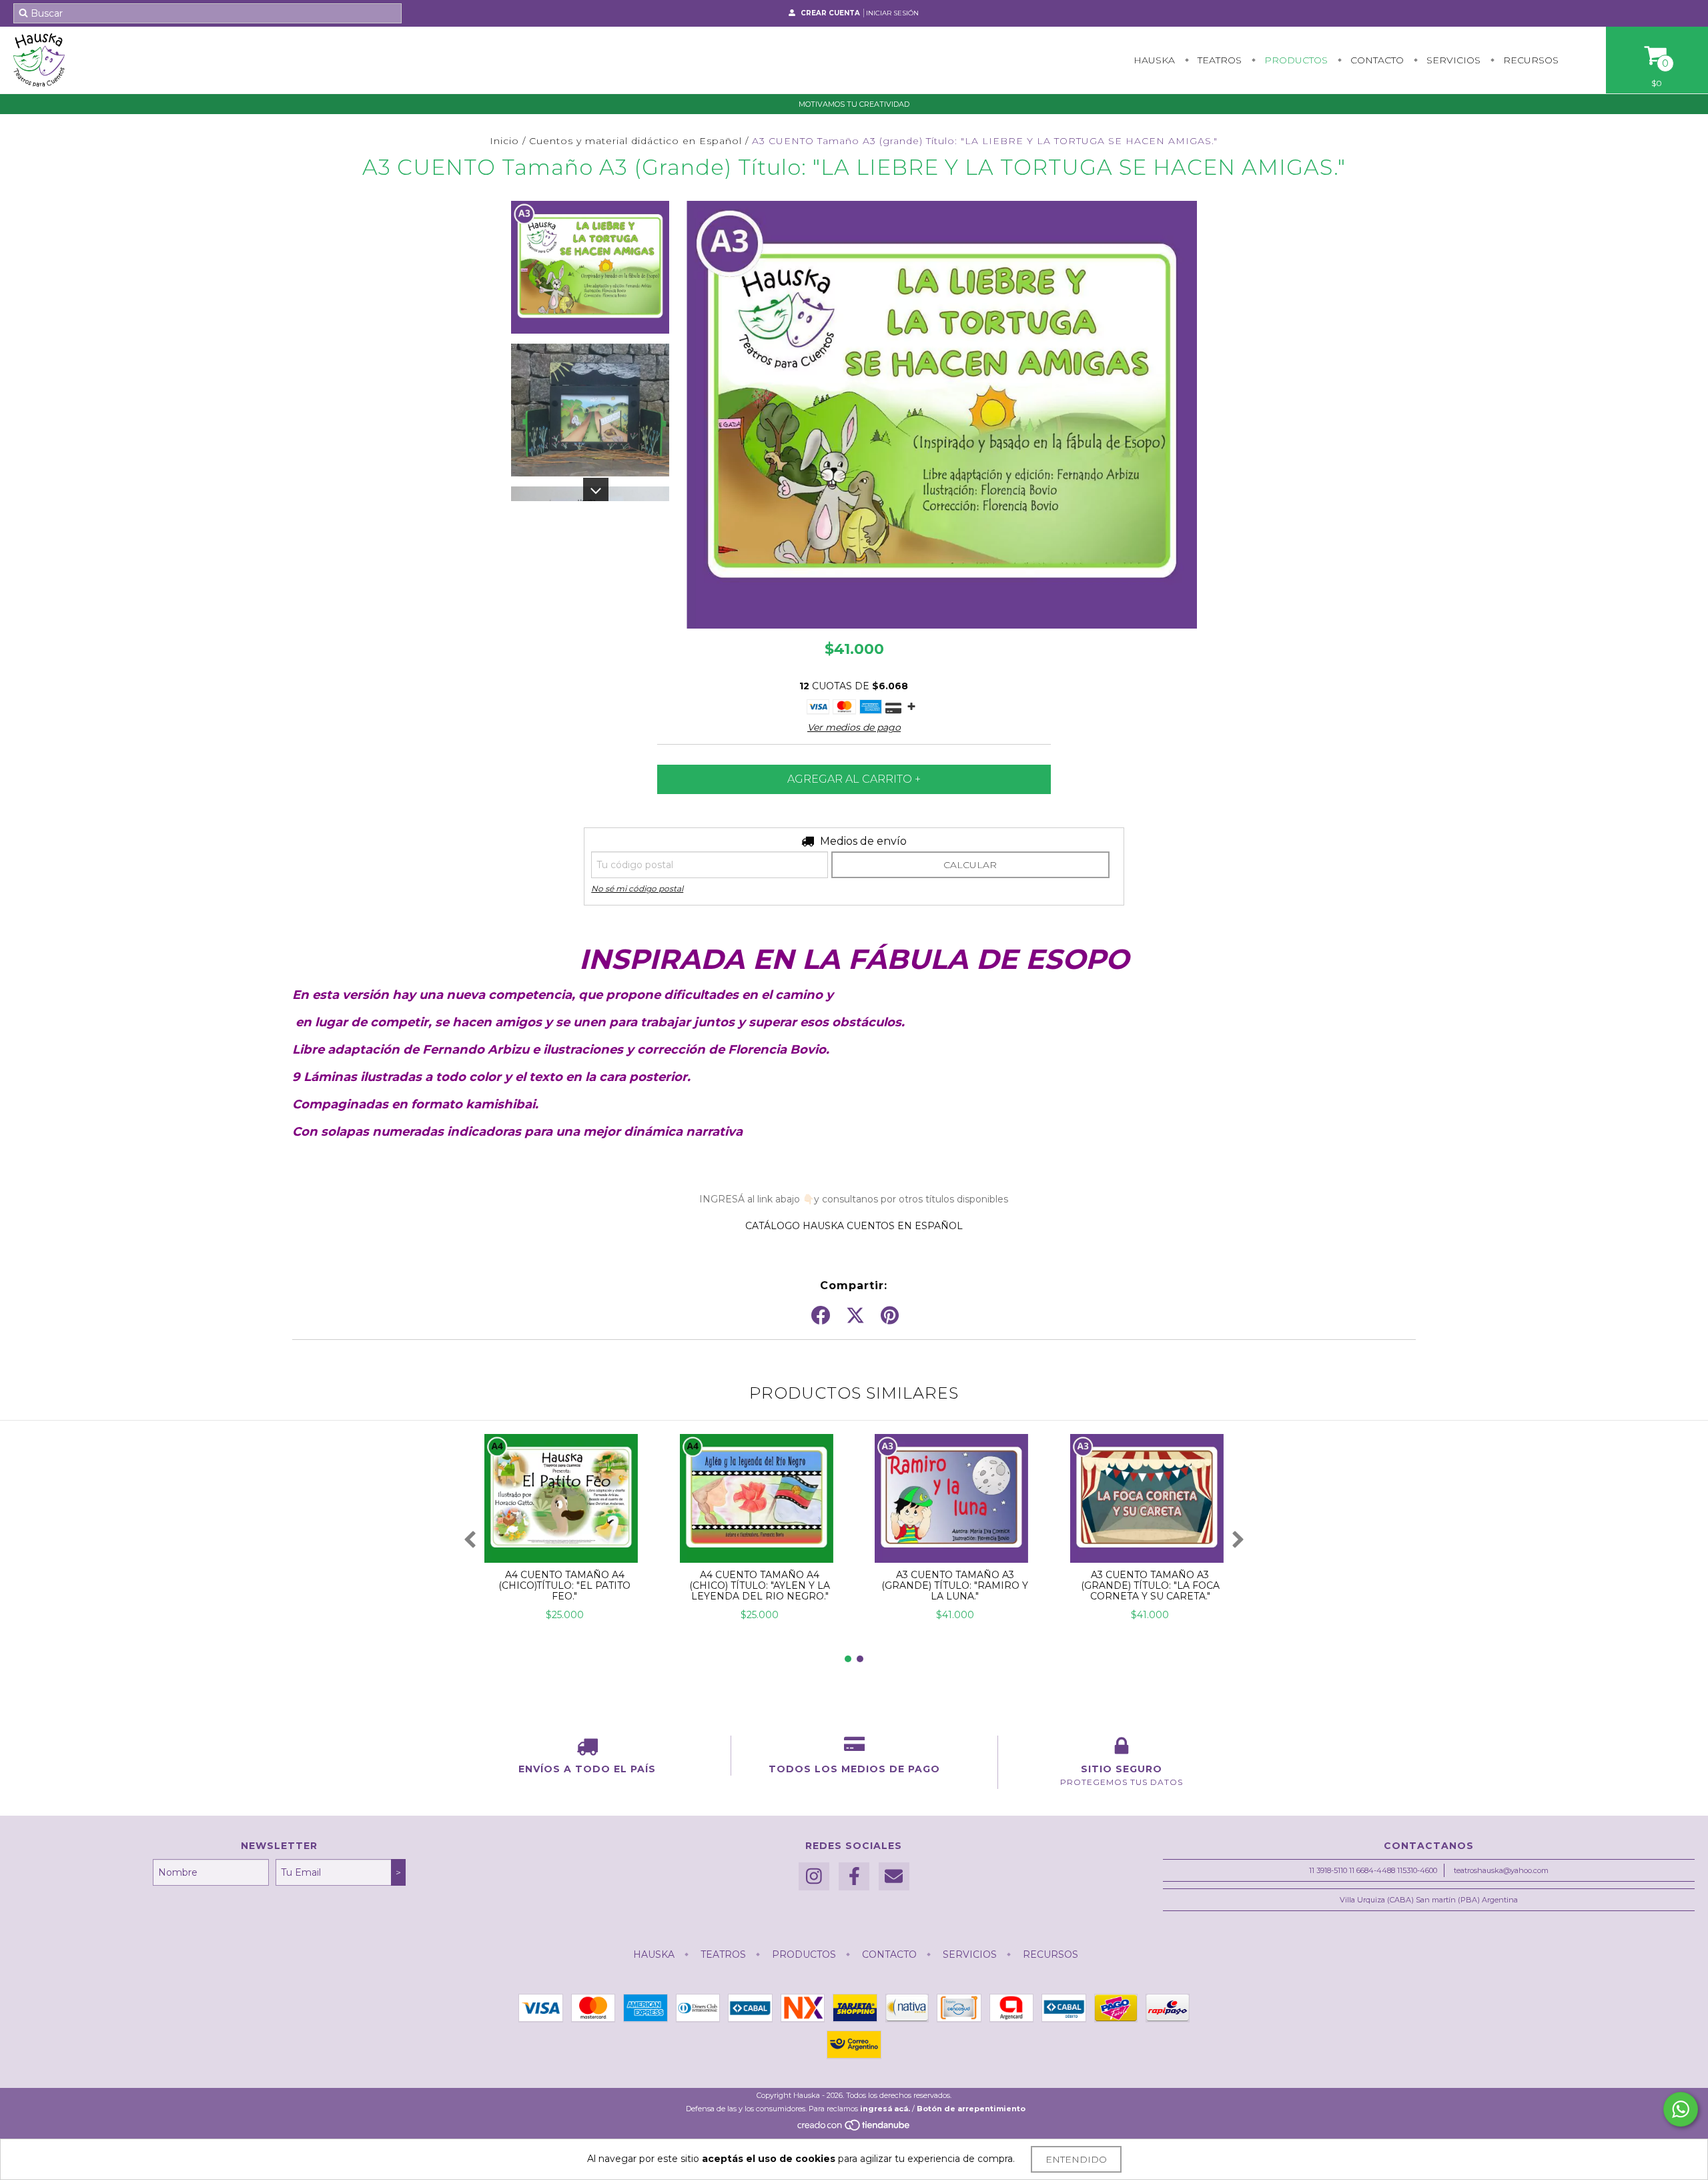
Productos (1295, 60)
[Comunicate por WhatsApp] (1681, 2109)
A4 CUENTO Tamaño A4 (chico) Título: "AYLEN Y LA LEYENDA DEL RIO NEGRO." (760, 1585)
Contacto (1376, 60)
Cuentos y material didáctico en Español (635, 141)
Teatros (1218, 60)
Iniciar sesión (892, 13)
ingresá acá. (885, 2109)
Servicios (1452, 60)
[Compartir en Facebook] (821, 1316)
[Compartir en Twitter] (855, 1316)
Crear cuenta (830, 13)
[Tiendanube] (854, 2129)
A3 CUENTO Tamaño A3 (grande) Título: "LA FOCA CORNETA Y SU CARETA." (1150, 1585)
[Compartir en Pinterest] (890, 1316)
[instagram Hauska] (814, 1877)
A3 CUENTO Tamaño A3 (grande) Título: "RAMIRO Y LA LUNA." (955, 1585)
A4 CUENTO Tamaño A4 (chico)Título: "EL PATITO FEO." (564, 1585)
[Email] (894, 1877)
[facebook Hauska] (854, 1877)
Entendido (1076, 2159)
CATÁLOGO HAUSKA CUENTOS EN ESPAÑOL (854, 1226)
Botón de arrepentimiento (971, 2109)
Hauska (1154, 60)
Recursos (1530, 60)
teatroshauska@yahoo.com (1501, 1870)
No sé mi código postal (637, 888)
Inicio (504, 141)
